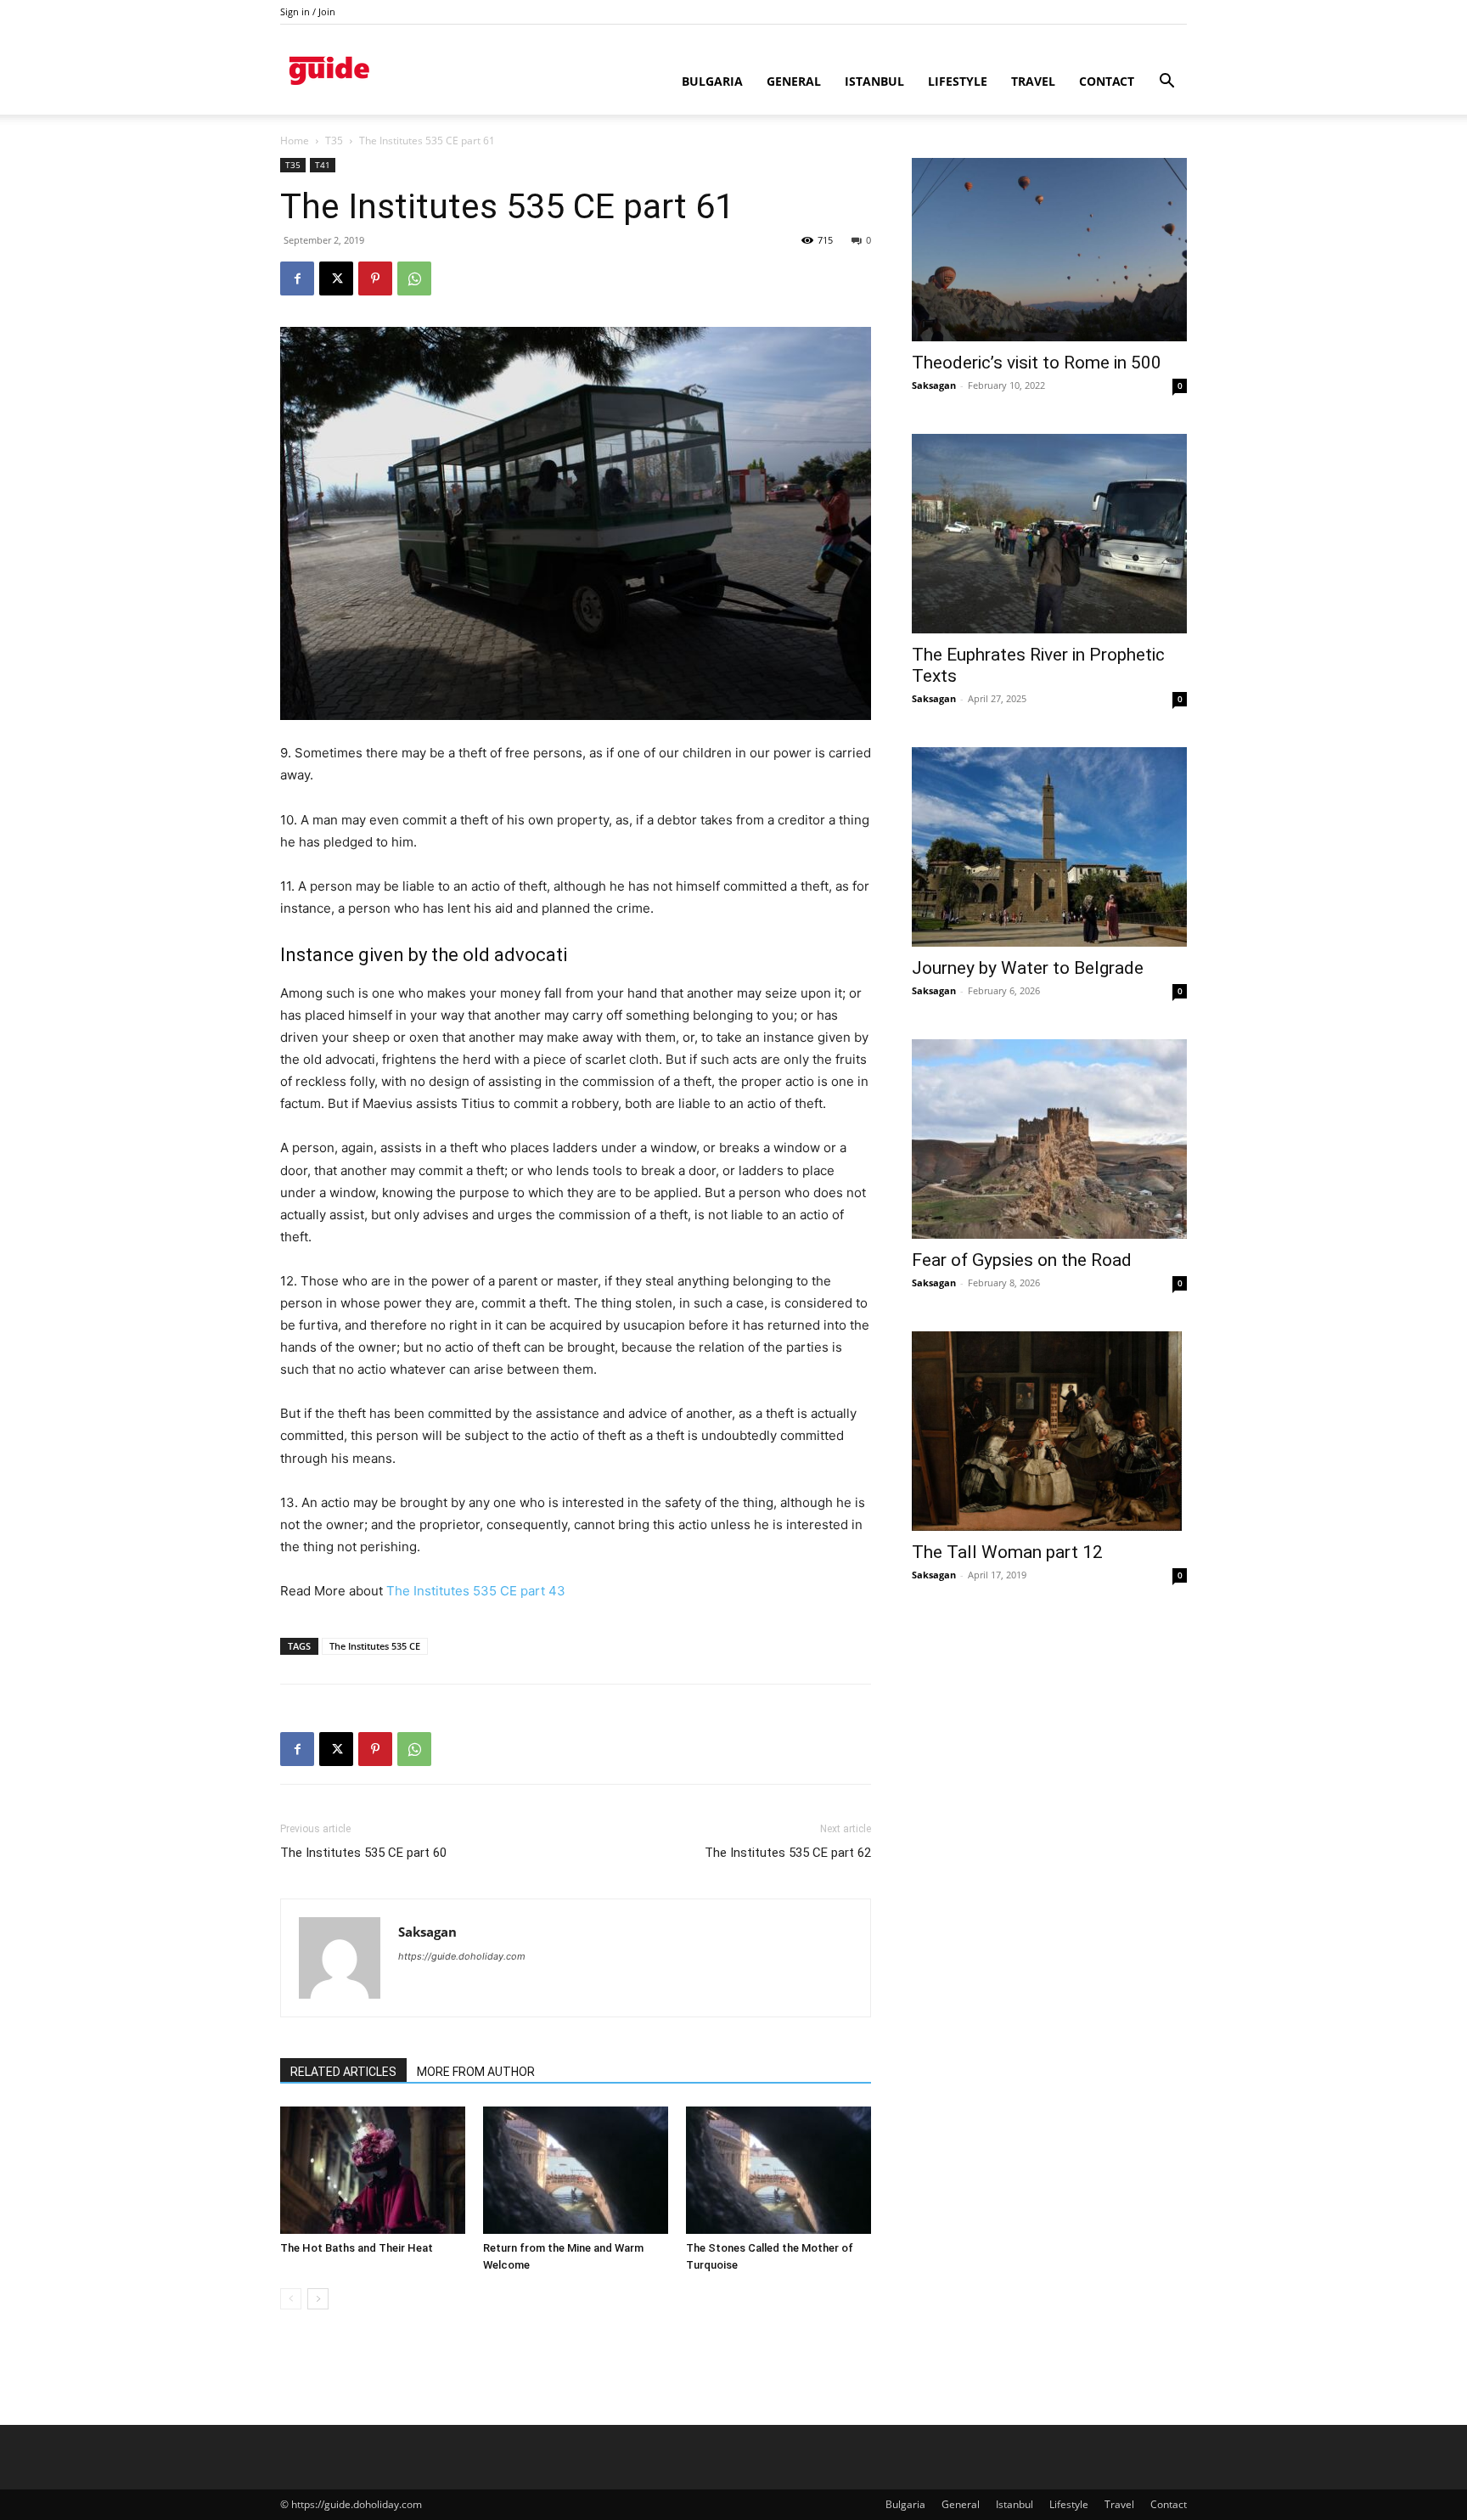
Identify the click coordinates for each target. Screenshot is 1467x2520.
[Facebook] (297, 278)
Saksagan (427, 1932)
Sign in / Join (308, 11)
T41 (323, 165)
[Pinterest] (375, 278)
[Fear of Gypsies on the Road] (1049, 1139)
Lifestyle (958, 81)
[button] (1166, 83)
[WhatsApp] (414, 278)
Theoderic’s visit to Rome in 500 (1037, 363)
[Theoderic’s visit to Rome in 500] (1049, 250)
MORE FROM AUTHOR (476, 2072)
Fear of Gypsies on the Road (1022, 1260)
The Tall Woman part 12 (1007, 1552)
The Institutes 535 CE (375, 1646)
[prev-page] (291, 2299)
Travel (1033, 81)
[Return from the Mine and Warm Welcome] (576, 2170)
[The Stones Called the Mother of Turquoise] (778, 2170)
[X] (336, 278)
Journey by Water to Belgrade (1028, 968)
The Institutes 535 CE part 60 (363, 1853)
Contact (1107, 81)
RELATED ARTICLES (343, 2072)
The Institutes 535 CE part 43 (476, 1591)
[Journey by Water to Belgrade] (1049, 847)
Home (295, 141)
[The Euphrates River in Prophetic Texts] (1049, 534)
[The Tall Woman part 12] (1049, 1431)
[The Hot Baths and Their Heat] (373, 2170)
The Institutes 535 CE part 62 (788, 1853)
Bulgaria (712, 81)
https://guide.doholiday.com (462, 1956)
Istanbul (874, 81)
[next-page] (318, 2299)
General (794, 81)
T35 (334, 141)
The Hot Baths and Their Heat (357, 2248)
